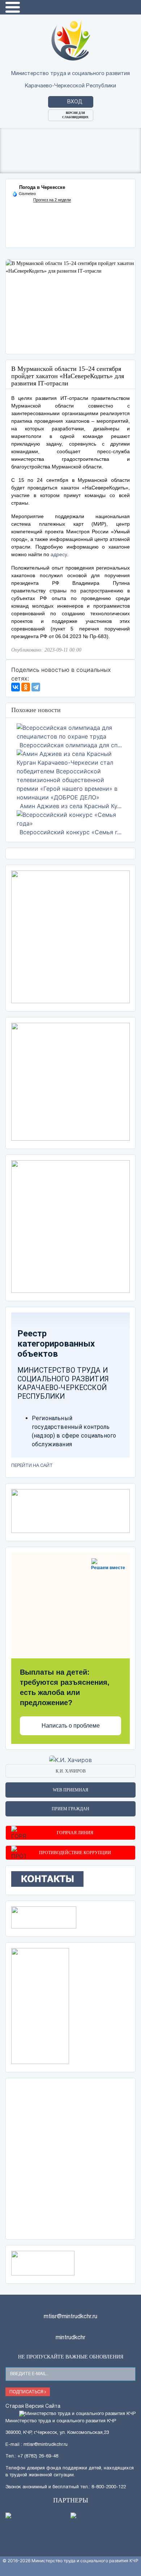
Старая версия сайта (33, 2407)
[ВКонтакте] (16, 687)
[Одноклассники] (26, 687)
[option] (70, 307)
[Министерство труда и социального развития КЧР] (71, 40)
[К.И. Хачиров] (70, 1760)
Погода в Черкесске (42, 187)
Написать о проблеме (71, 1726)
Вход (75, 102)
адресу (59, 554)
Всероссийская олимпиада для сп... (71, 745)
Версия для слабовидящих (75, 115)
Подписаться (27, 2392)
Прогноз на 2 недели (52, 200)
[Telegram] (36, 687)
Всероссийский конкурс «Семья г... (70, 832)
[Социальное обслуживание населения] (44, 1917)
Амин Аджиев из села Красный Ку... (71, 806)
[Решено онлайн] (38, 2517)
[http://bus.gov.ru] (103, 2517)
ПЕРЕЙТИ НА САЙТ (32, 1466)
